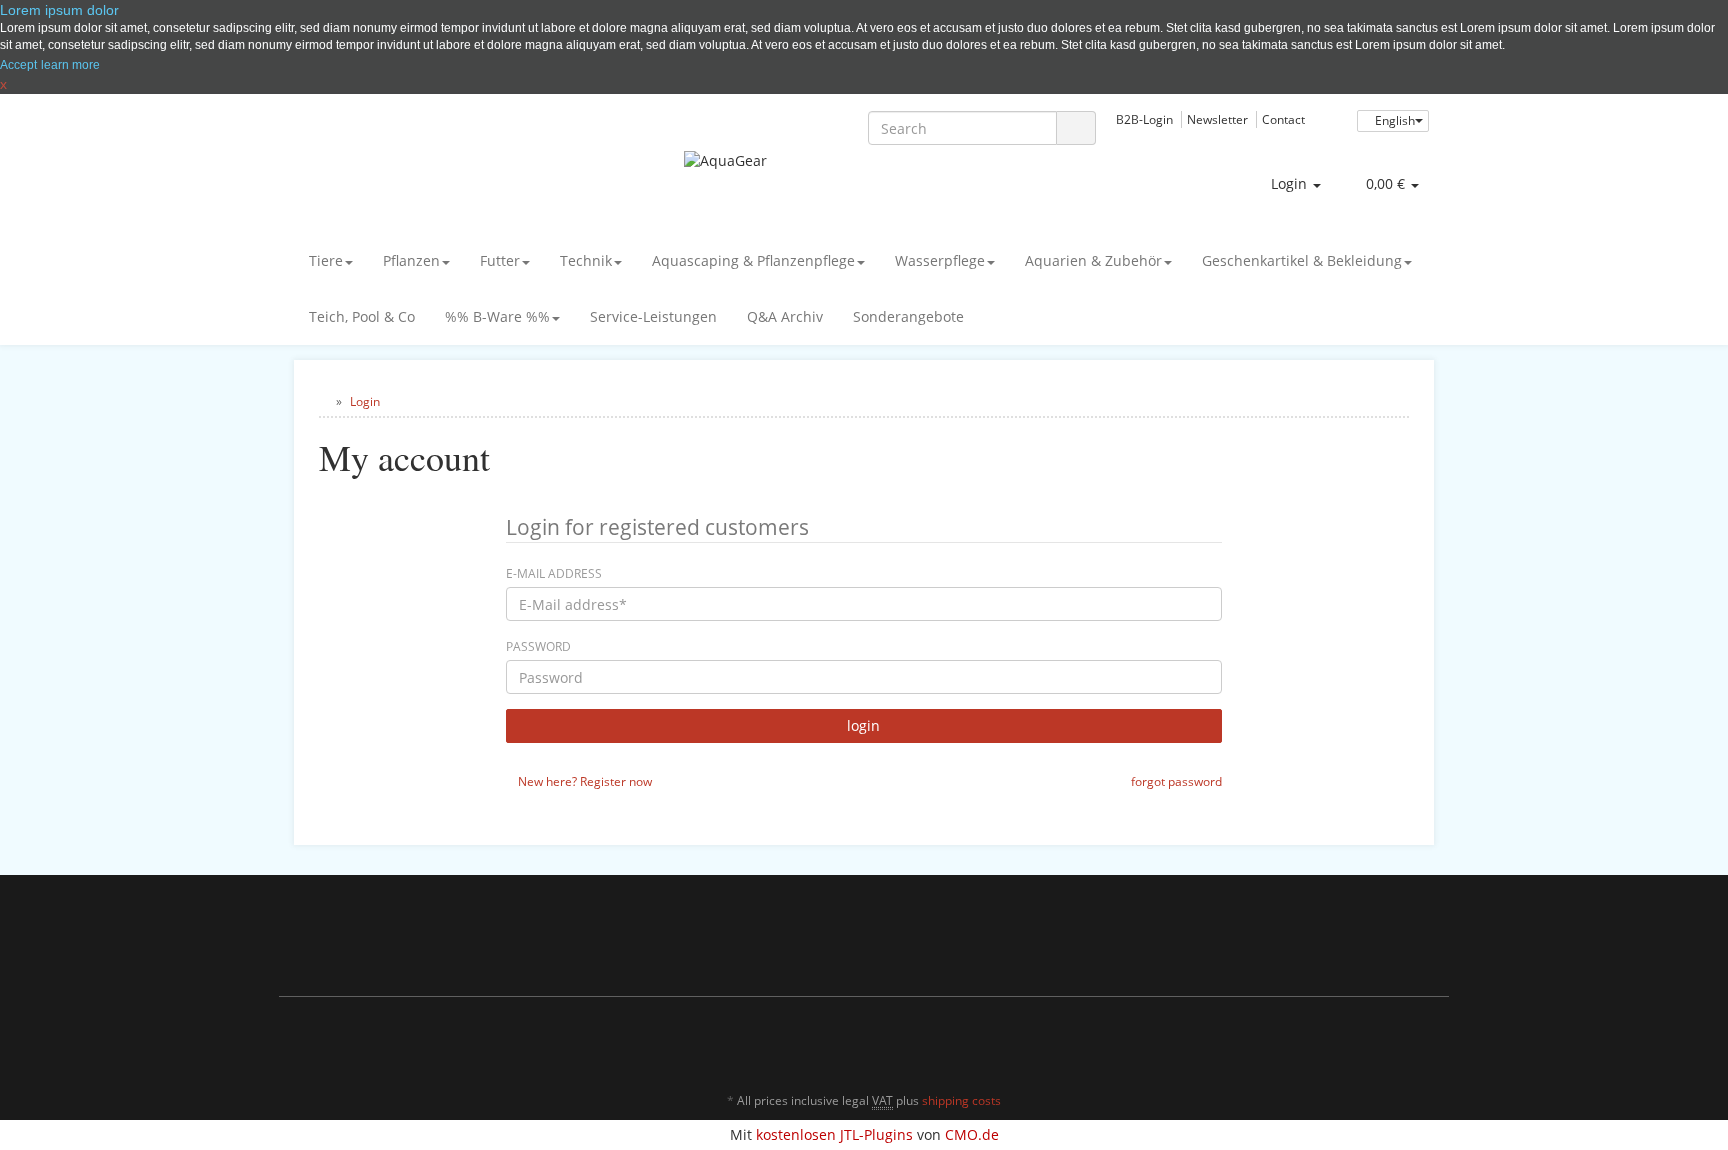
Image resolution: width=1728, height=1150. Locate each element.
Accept (18, 65)
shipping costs (961, 1100)
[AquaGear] (864, 181)
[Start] (323, 401)
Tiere (326, 260)
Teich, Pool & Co (362, 316)
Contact (1283, 119)
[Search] (1076, 128)
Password (538, 646)
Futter (500, 260)
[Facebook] (1363, 1042)
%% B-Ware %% (497, 316)
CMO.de (972, 1134)
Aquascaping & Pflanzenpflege (753, 260)
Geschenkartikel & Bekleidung (1302, 260)
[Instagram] (1423, 1042)
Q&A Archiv (785, 316)
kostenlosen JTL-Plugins (834, 1134)
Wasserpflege (940, 260)
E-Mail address (554, 573)
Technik (586, 260)
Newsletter (1217, 119)
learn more (70, 65)
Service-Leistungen (653, 316)
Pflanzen (411, 260)
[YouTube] (1393, 1042)
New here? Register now (583, 781)
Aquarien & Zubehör (1093, 260)
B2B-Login (1144, 119)
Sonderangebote (908, 316)
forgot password (1175, 781)
